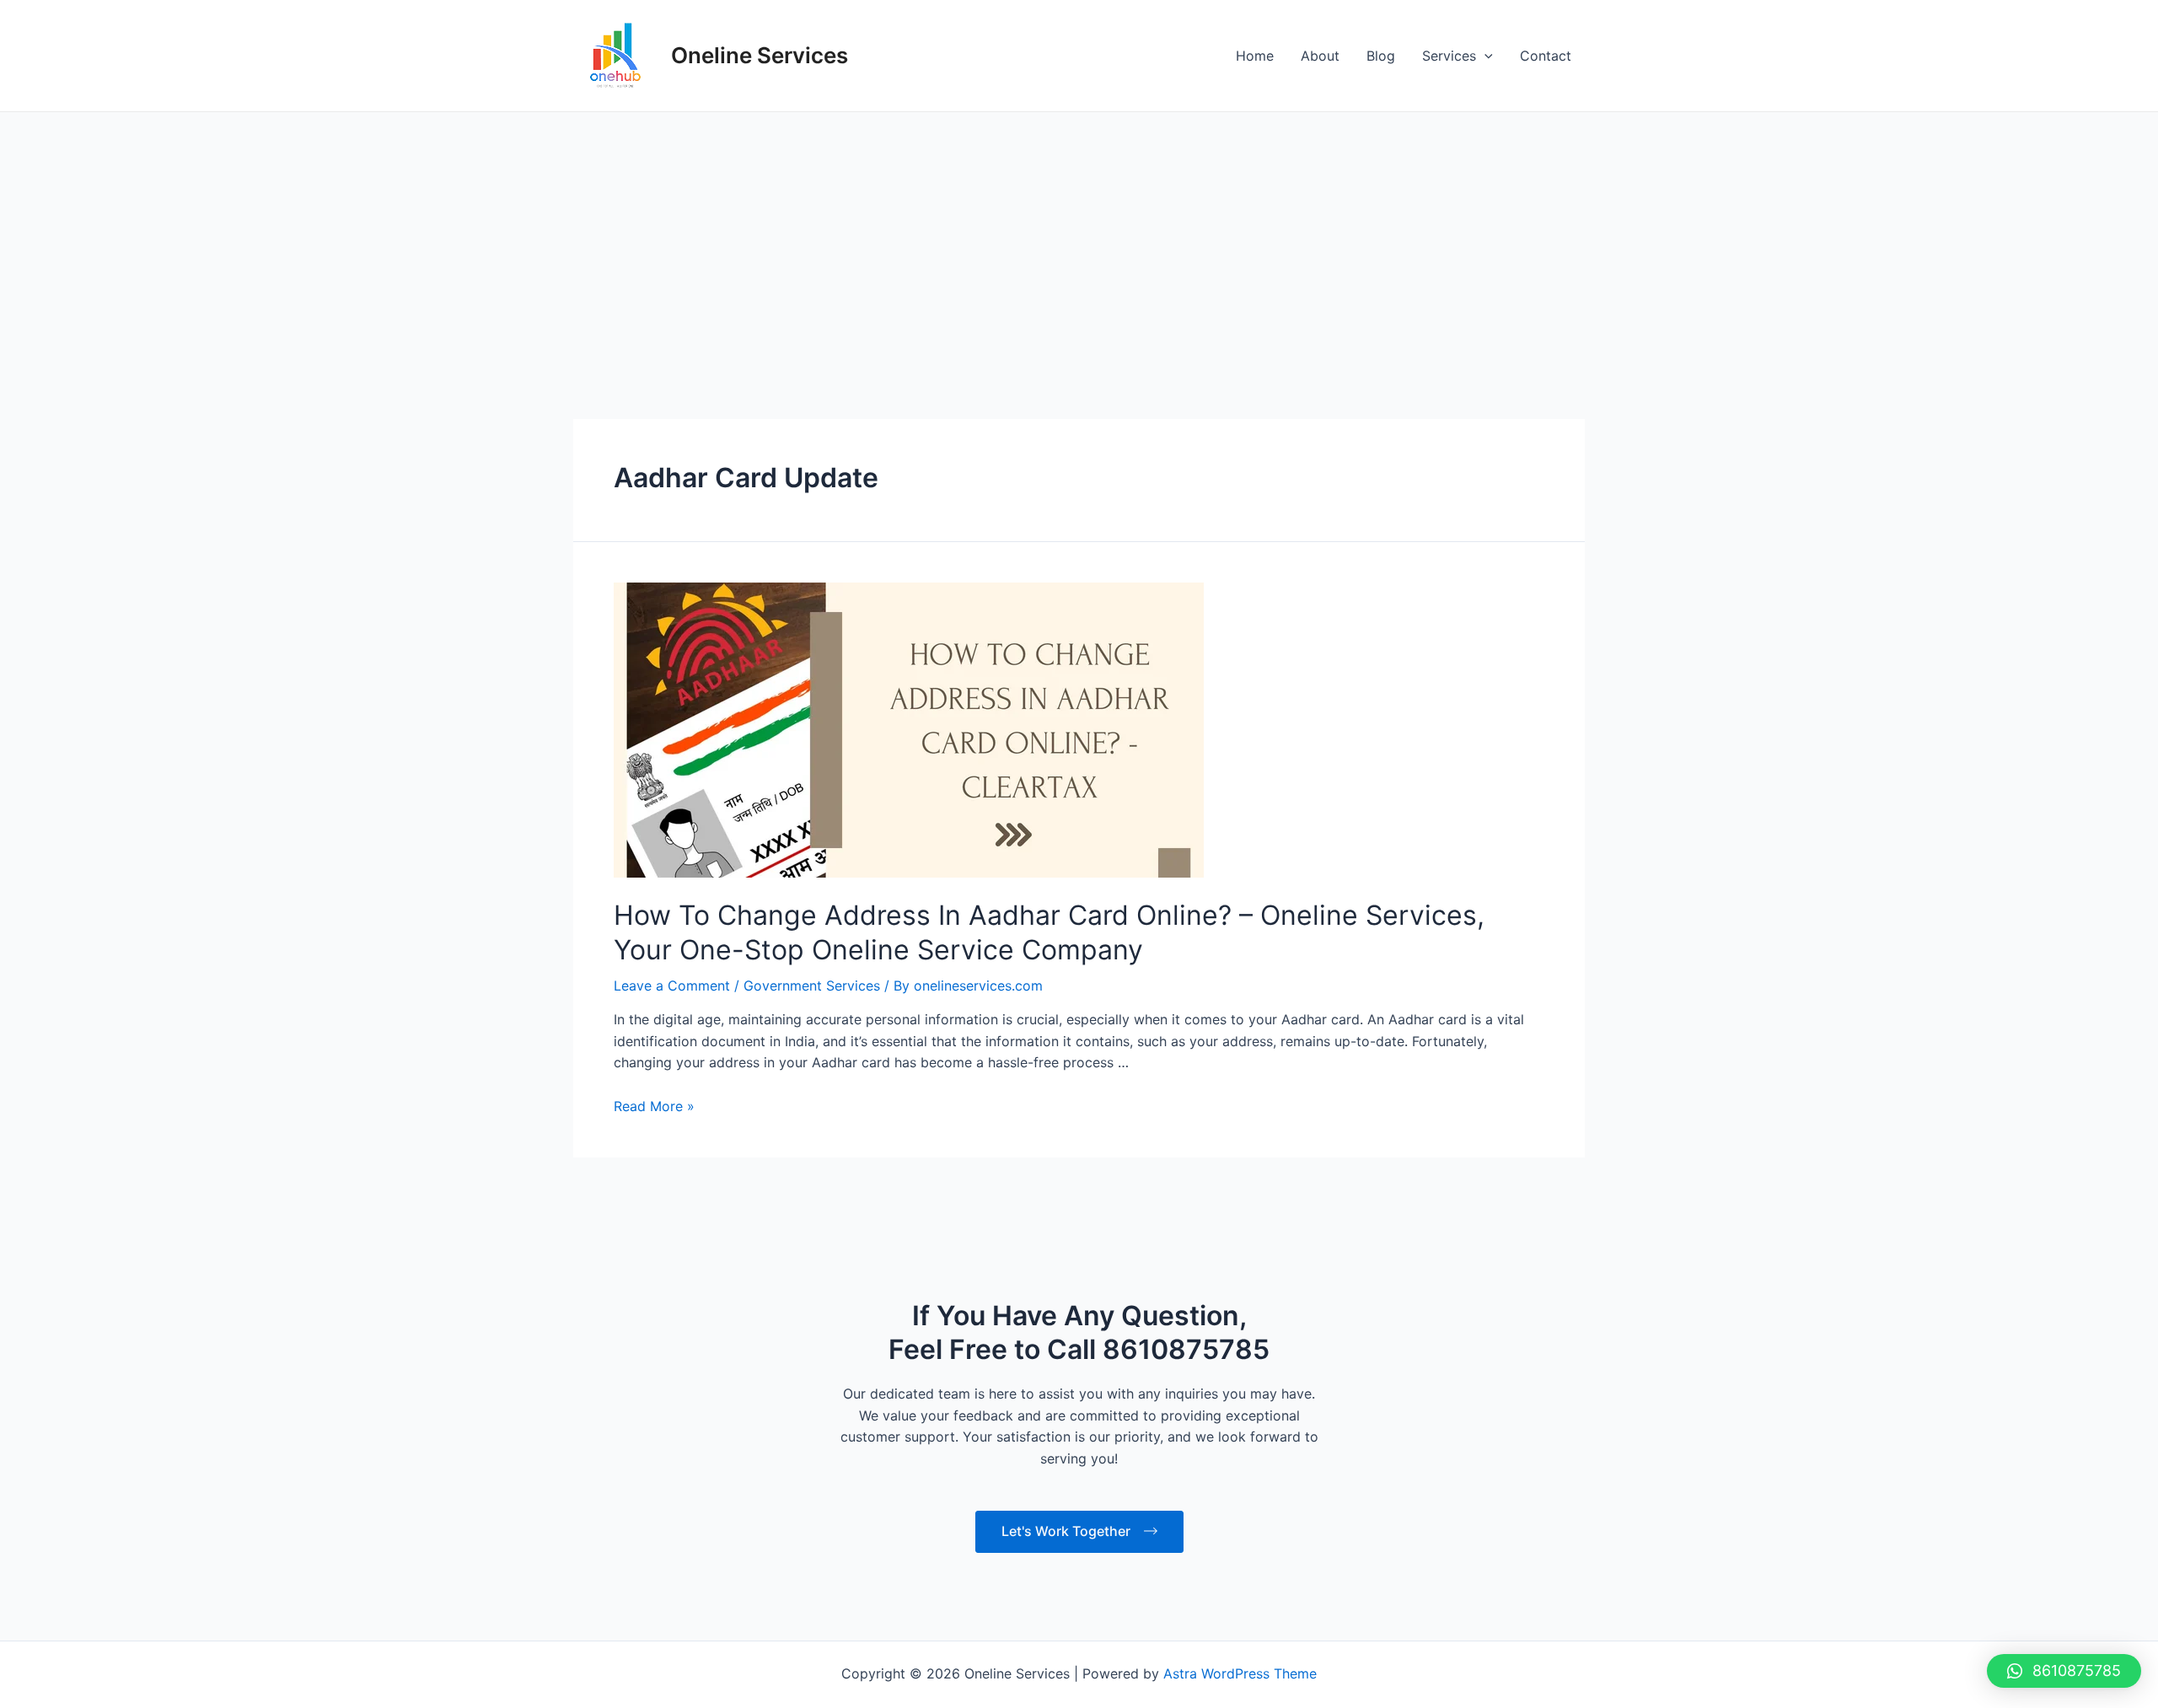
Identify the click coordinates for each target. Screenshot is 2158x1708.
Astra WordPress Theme (1240, 1673)
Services (1449, 56)
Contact (1546, 56)
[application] (1484, 56)
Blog (1381, 56)
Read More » (654, 1106)
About (1320, 56)
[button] (2064, 1671)
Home (1255, 56)
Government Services (812, 986)
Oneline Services (760, 55)
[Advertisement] (1079, 239)
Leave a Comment (672, 986)
